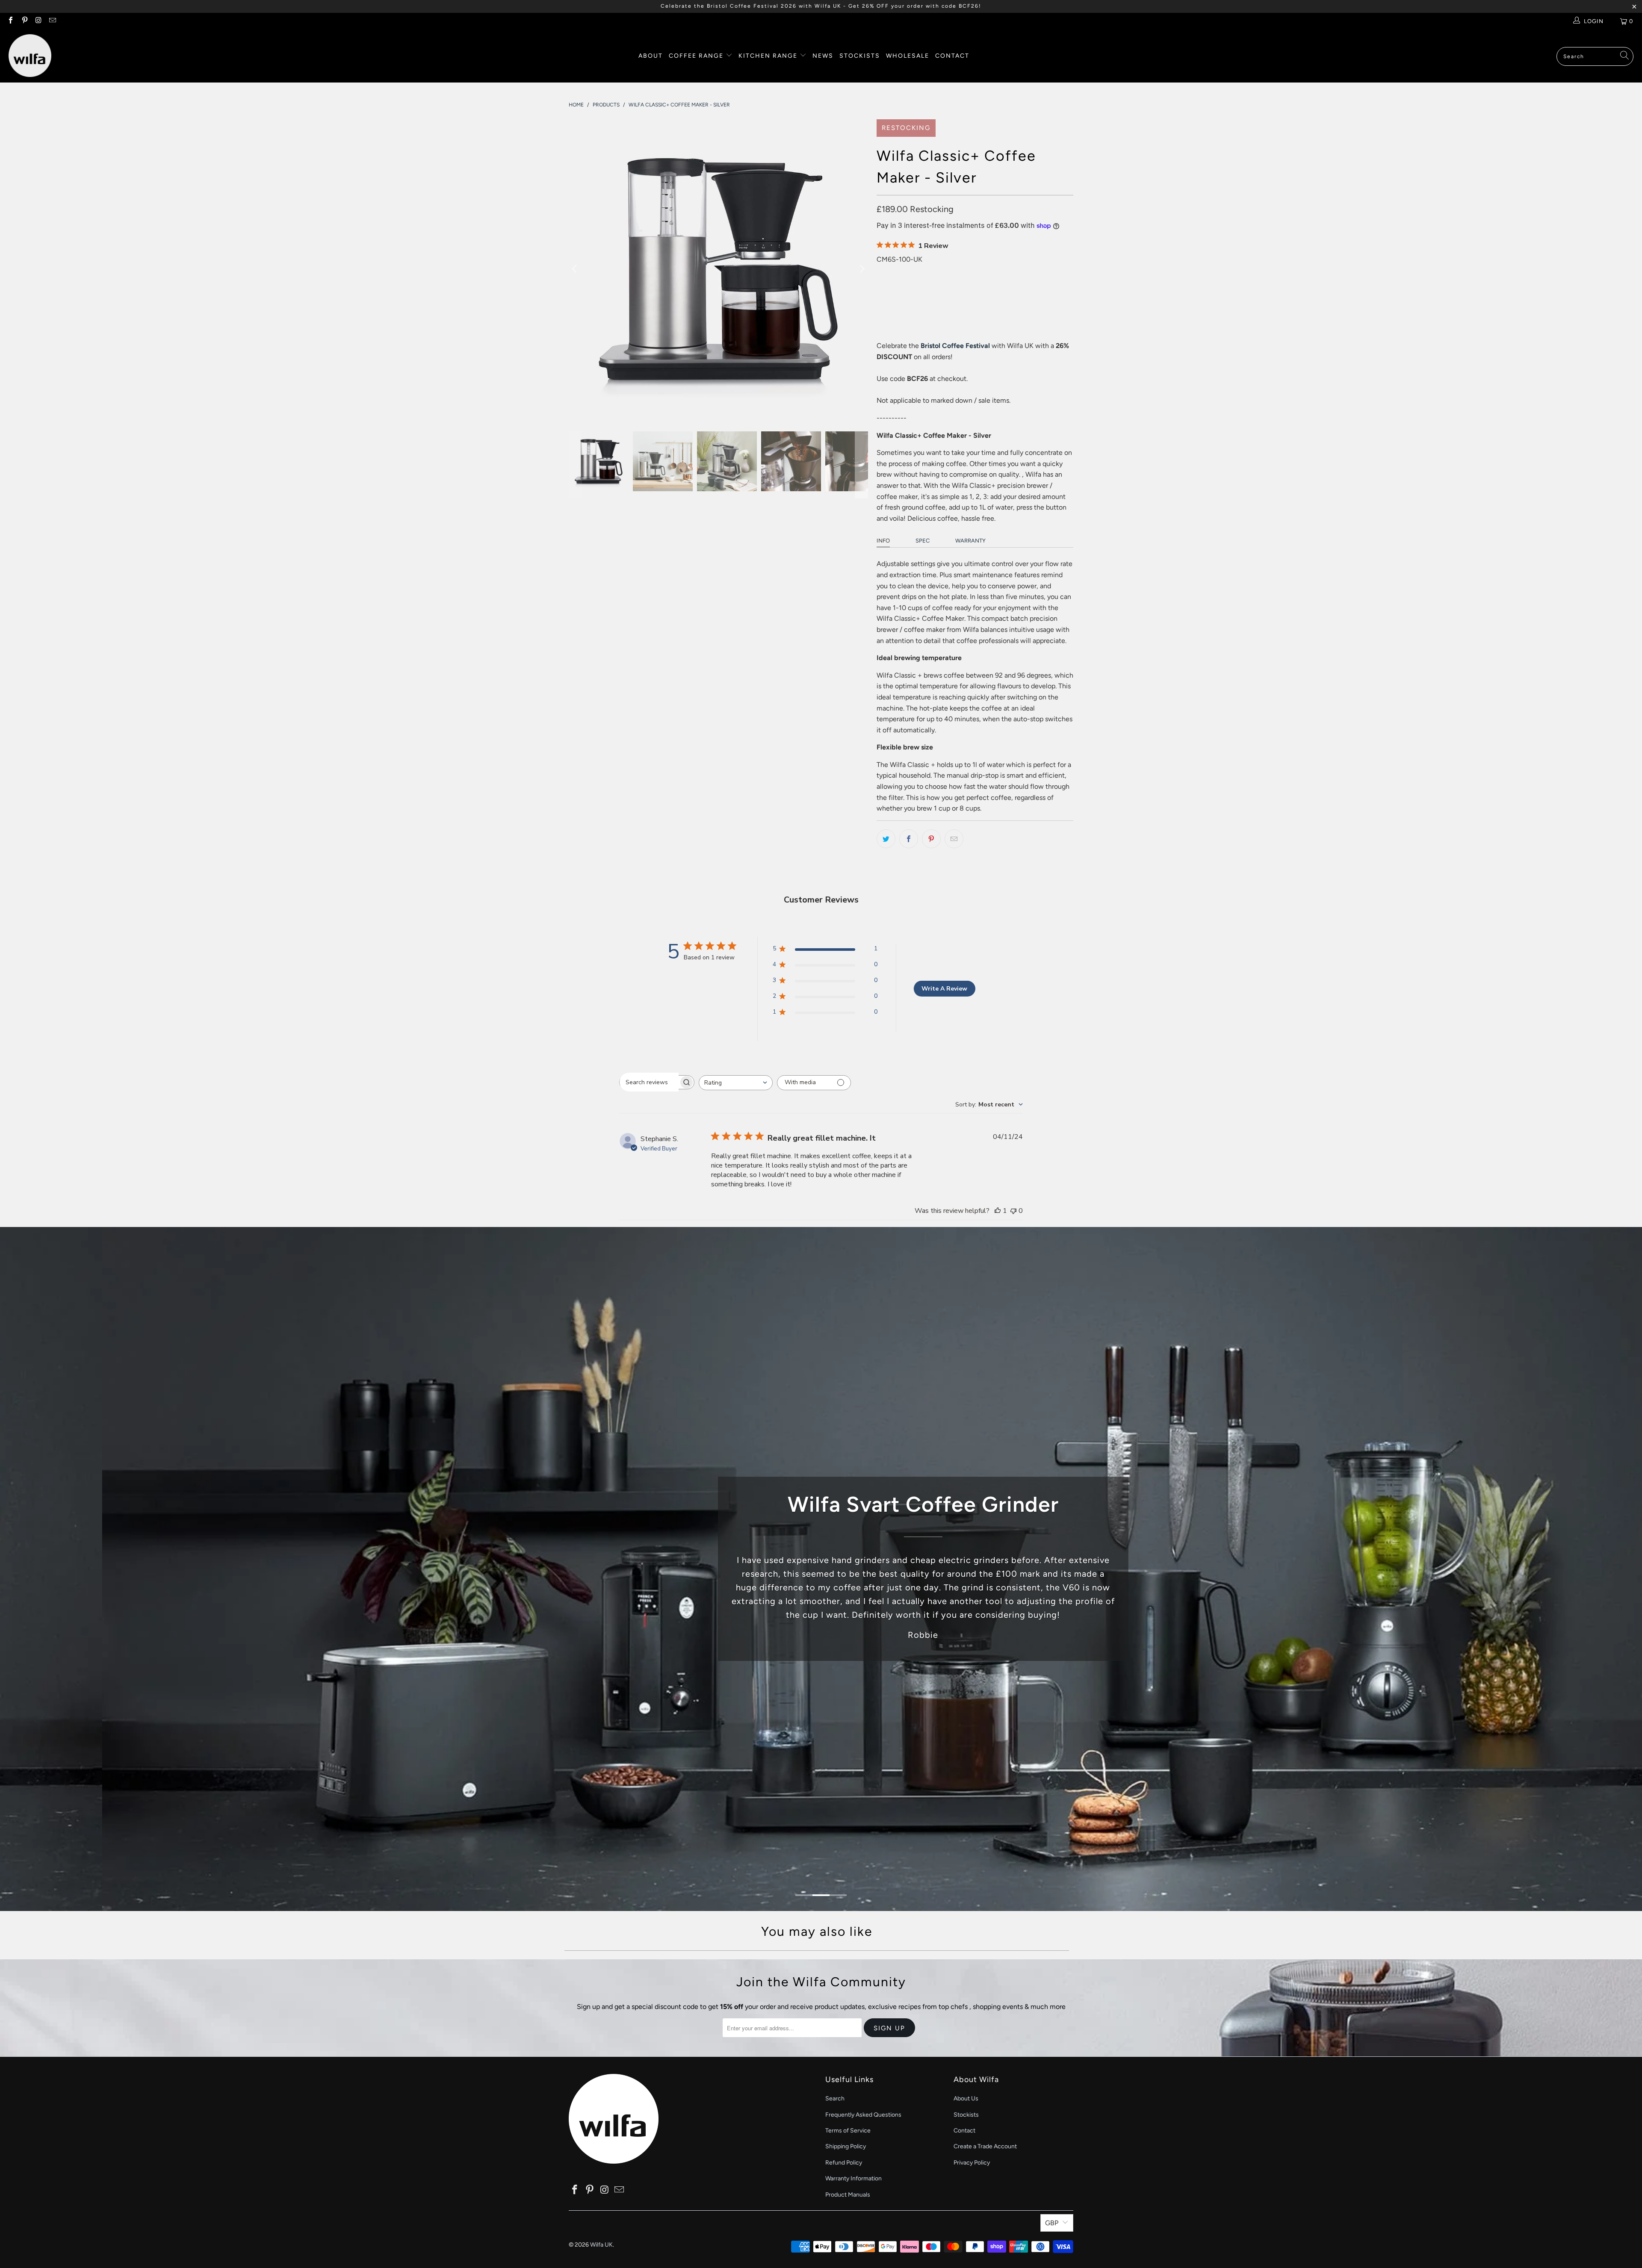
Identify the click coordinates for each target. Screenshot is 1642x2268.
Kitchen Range (768, 56)
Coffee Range (697, 56)
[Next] (862, 269)
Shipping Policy (846, 2146)
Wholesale (908, 56)
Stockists (860, 56)
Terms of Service (848, 2131)
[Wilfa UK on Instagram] (38, 21)
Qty (881, 270)
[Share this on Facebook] (909, 839)
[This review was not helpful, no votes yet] (1013, 1211)
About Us (966, 2098)
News (823, 56)
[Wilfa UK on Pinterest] (24, 21)
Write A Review (944, 989)
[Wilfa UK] (30, 56)
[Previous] (575, 269)
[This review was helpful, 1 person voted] (998, 1211)
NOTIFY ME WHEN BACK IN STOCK (962, 323)
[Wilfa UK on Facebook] (10, 21)
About (651, 56)
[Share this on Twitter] (886, 839)
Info (883, 541)
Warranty (970, 541)
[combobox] (736, 1083)
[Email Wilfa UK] (52, 21)
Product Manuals (848, 2195)
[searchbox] (649, 1082)
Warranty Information (853, 2178)
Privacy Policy (972, 2163)
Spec (923, 541)
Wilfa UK (601, 2245)
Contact (952, 56)
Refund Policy (844, 2163)
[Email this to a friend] (954, 839)
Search (835, 2098)
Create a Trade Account (985, 2146)
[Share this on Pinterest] (931, 839)
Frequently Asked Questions (863, 2115)
